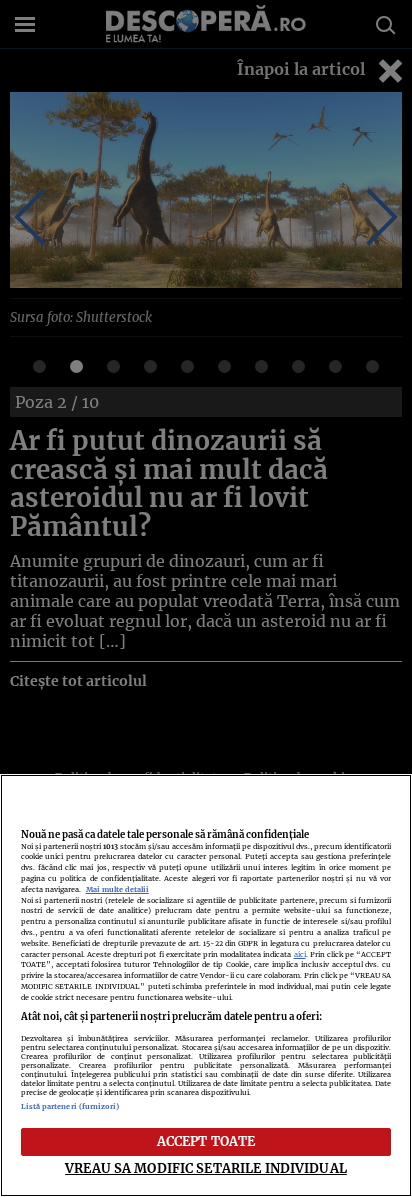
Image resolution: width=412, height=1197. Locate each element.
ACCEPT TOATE (206, 1141)
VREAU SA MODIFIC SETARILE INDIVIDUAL (206, 1168)
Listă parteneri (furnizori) (70, 1106)
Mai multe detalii (117, 889)
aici (300, 954)
